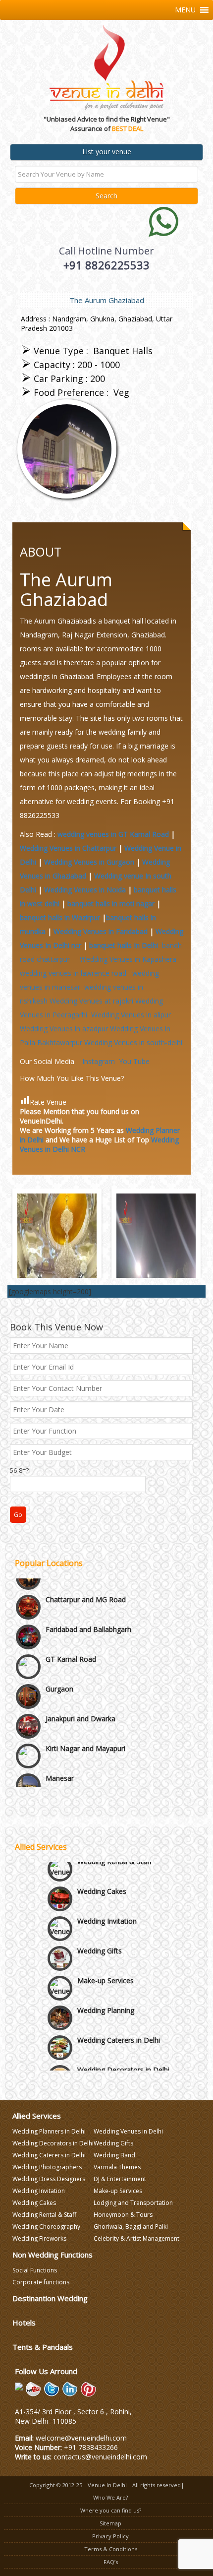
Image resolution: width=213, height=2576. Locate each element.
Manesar (60, 1741)
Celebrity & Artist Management (136, 2238)
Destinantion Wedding (50, 2298)
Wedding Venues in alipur (131, 1015)
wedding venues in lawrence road (75, 973)
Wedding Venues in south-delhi (133, 1042)
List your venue (107, 152)
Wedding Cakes (102, 1876)
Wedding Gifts (100, 1936)
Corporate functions (41, 2282)
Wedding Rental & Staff (44, 2215)
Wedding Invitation (107, 1906)
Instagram (99, 1061)
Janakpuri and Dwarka (80, 1681)
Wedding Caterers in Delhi (119, 2025)
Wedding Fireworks (39, 2238)
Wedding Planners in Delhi (49, 2131)
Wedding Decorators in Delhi (123, 2055)
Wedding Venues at (91, 1001)
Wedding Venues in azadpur (64, 1029)
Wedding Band (114, 2155)
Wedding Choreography (46, 2227)
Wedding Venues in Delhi (128, 2131)
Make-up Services (106, 1966)
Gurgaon (59, 1652)
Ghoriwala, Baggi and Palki (131, 2227)
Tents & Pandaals (43, 2347)
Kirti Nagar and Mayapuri (85, 1711)
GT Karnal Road (71, 1622)
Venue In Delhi (107, 2485)
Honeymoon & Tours (123, 2215)
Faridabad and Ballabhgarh (88, 1592)
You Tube (134, 1061)
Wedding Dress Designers (49, 2179)
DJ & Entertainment (120, 2179)
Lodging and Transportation (133, 2203)
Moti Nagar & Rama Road (87, 1771)
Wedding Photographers (47, 2167)
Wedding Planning (106, 1995)
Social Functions (35, 2270)
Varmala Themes (117, 2167)
